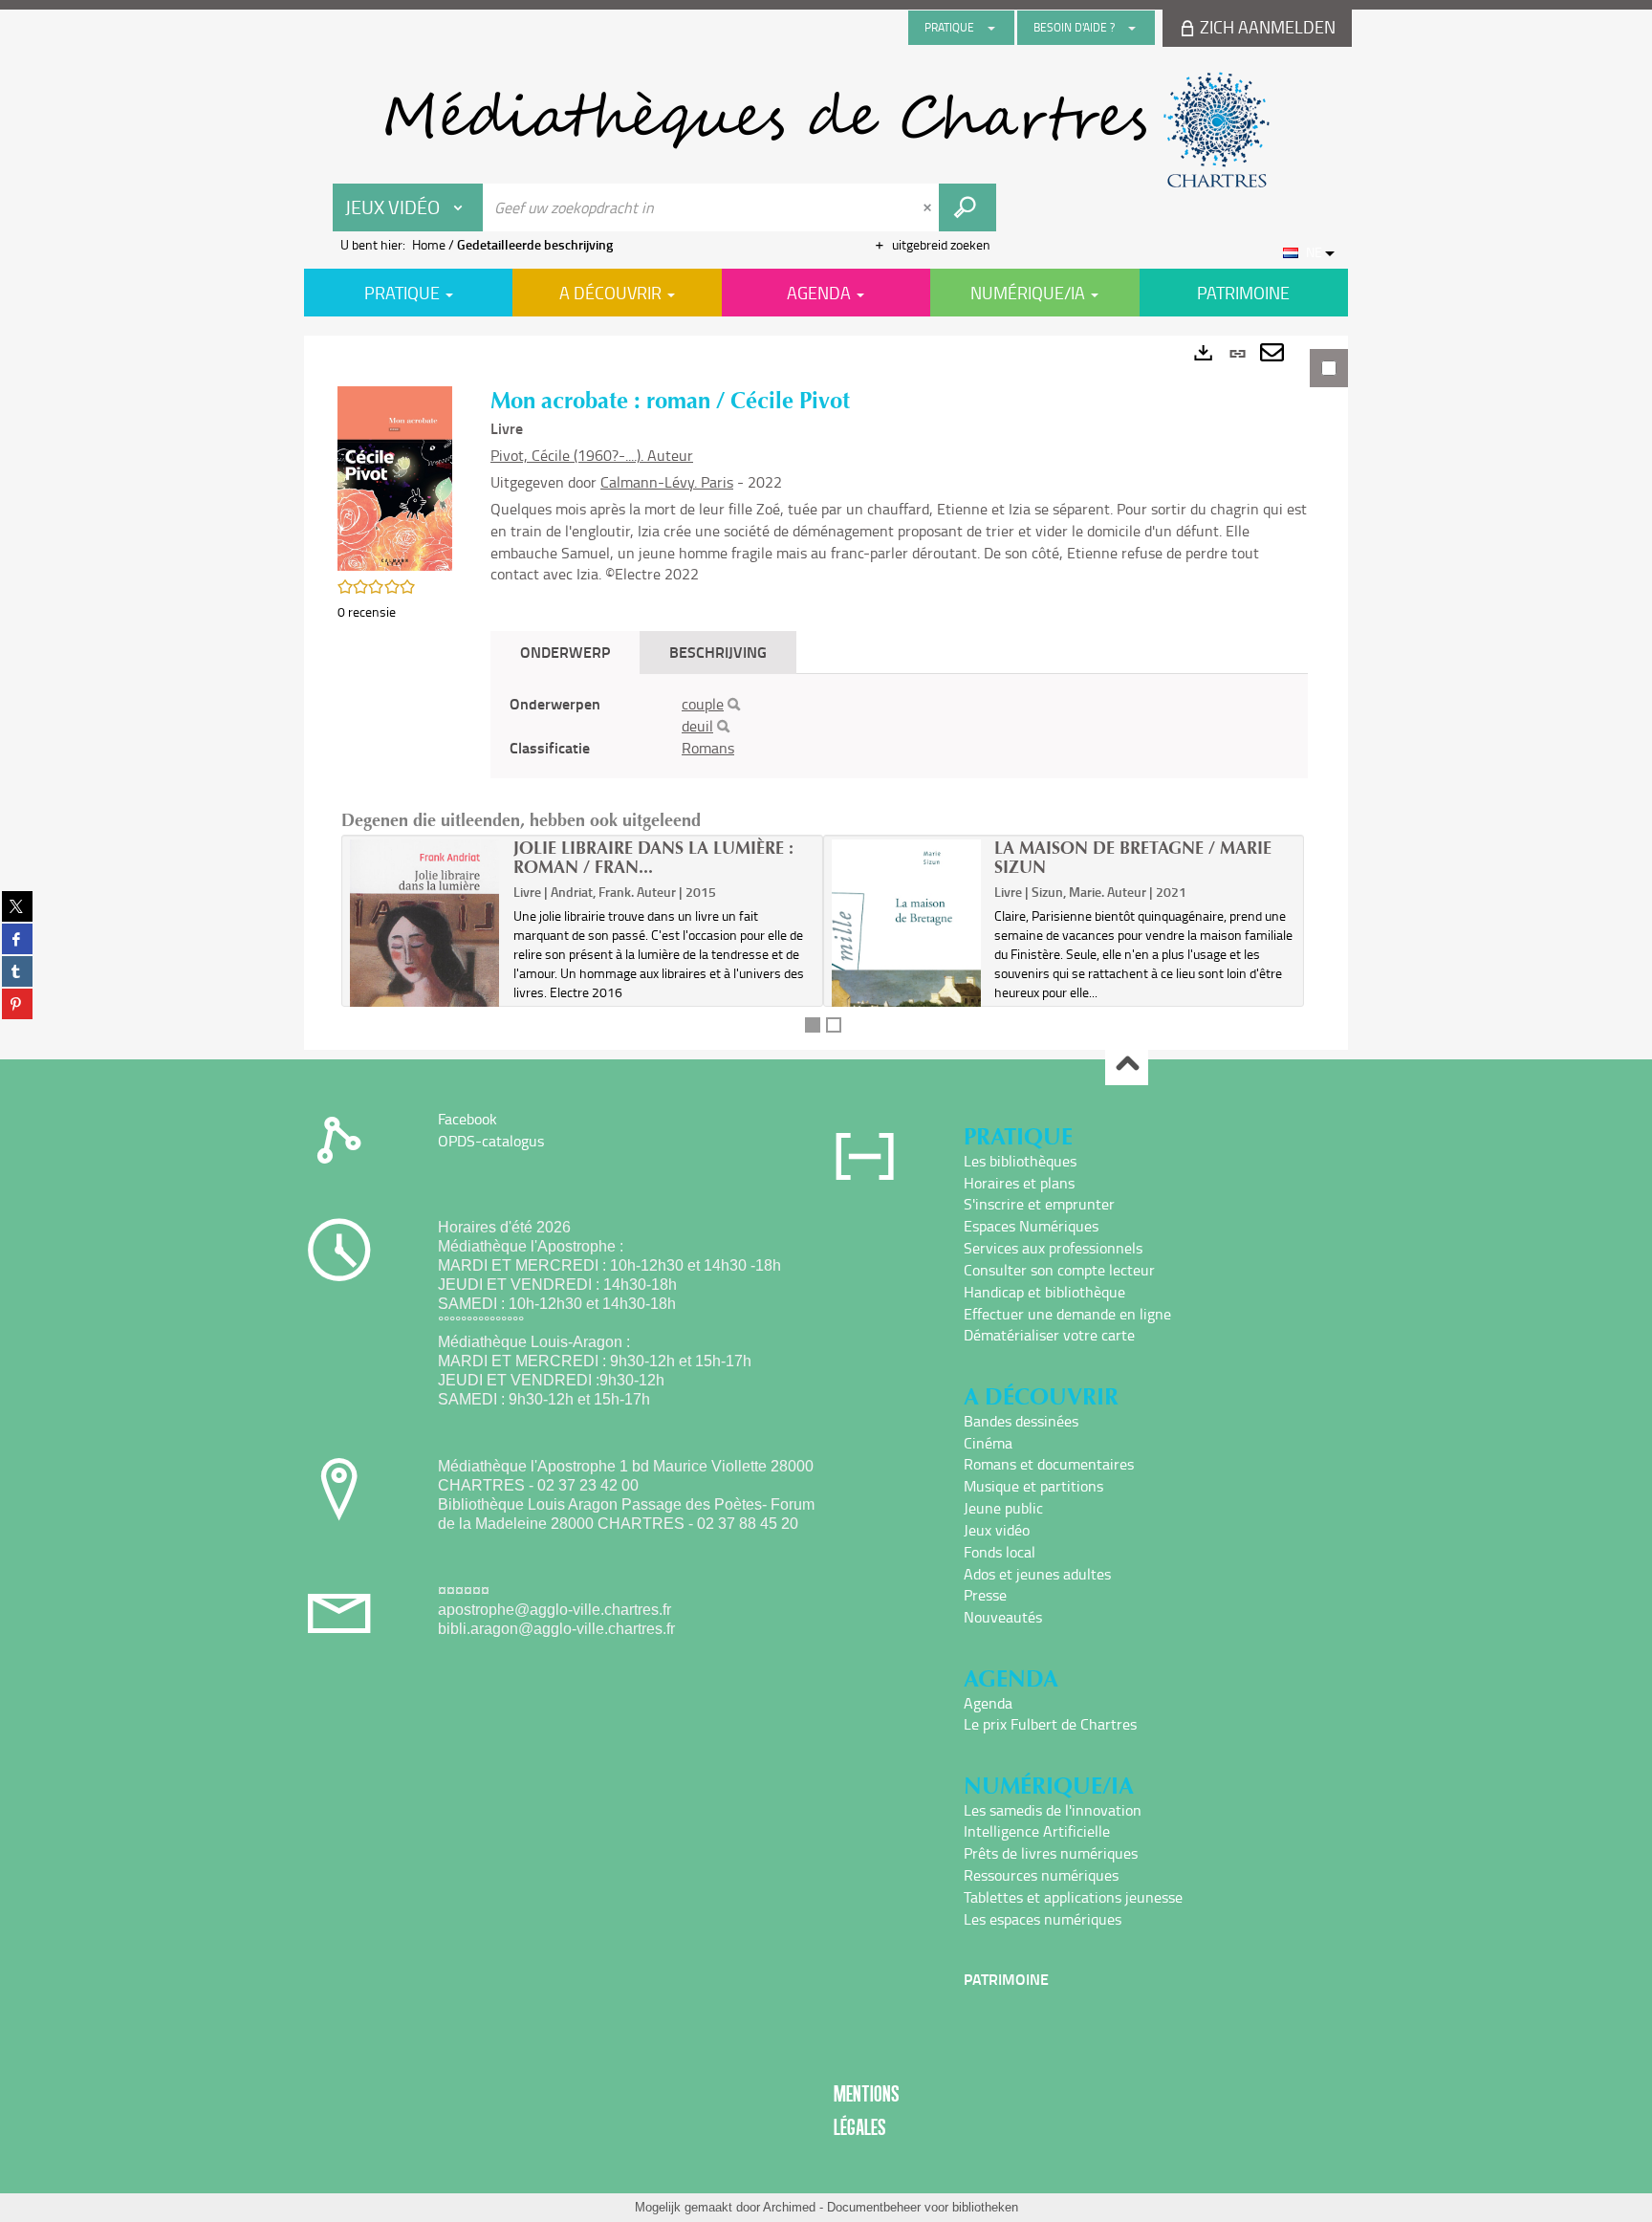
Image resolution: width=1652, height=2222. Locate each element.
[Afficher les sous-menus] (991, 28)
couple (703, 704)
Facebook (467, 1119)
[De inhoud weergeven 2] (834, 1025)
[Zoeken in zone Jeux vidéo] (967, 207)
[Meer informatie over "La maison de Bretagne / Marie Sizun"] (907, 952)
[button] (395, 477)
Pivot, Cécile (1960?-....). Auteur (592, 455)
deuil (697, 726)
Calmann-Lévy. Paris (667, 482)
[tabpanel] (826, 693)
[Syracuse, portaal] (826, 130)
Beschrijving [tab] (718, 652)
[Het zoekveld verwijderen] (929, 207)
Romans (708, 748)
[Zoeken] (734, 705)
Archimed (789, 2207)
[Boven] (1127, 1065)
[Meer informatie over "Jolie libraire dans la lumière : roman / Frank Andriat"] (425, 965)
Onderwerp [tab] (565, 652)
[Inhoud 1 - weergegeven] (813, 1025)
